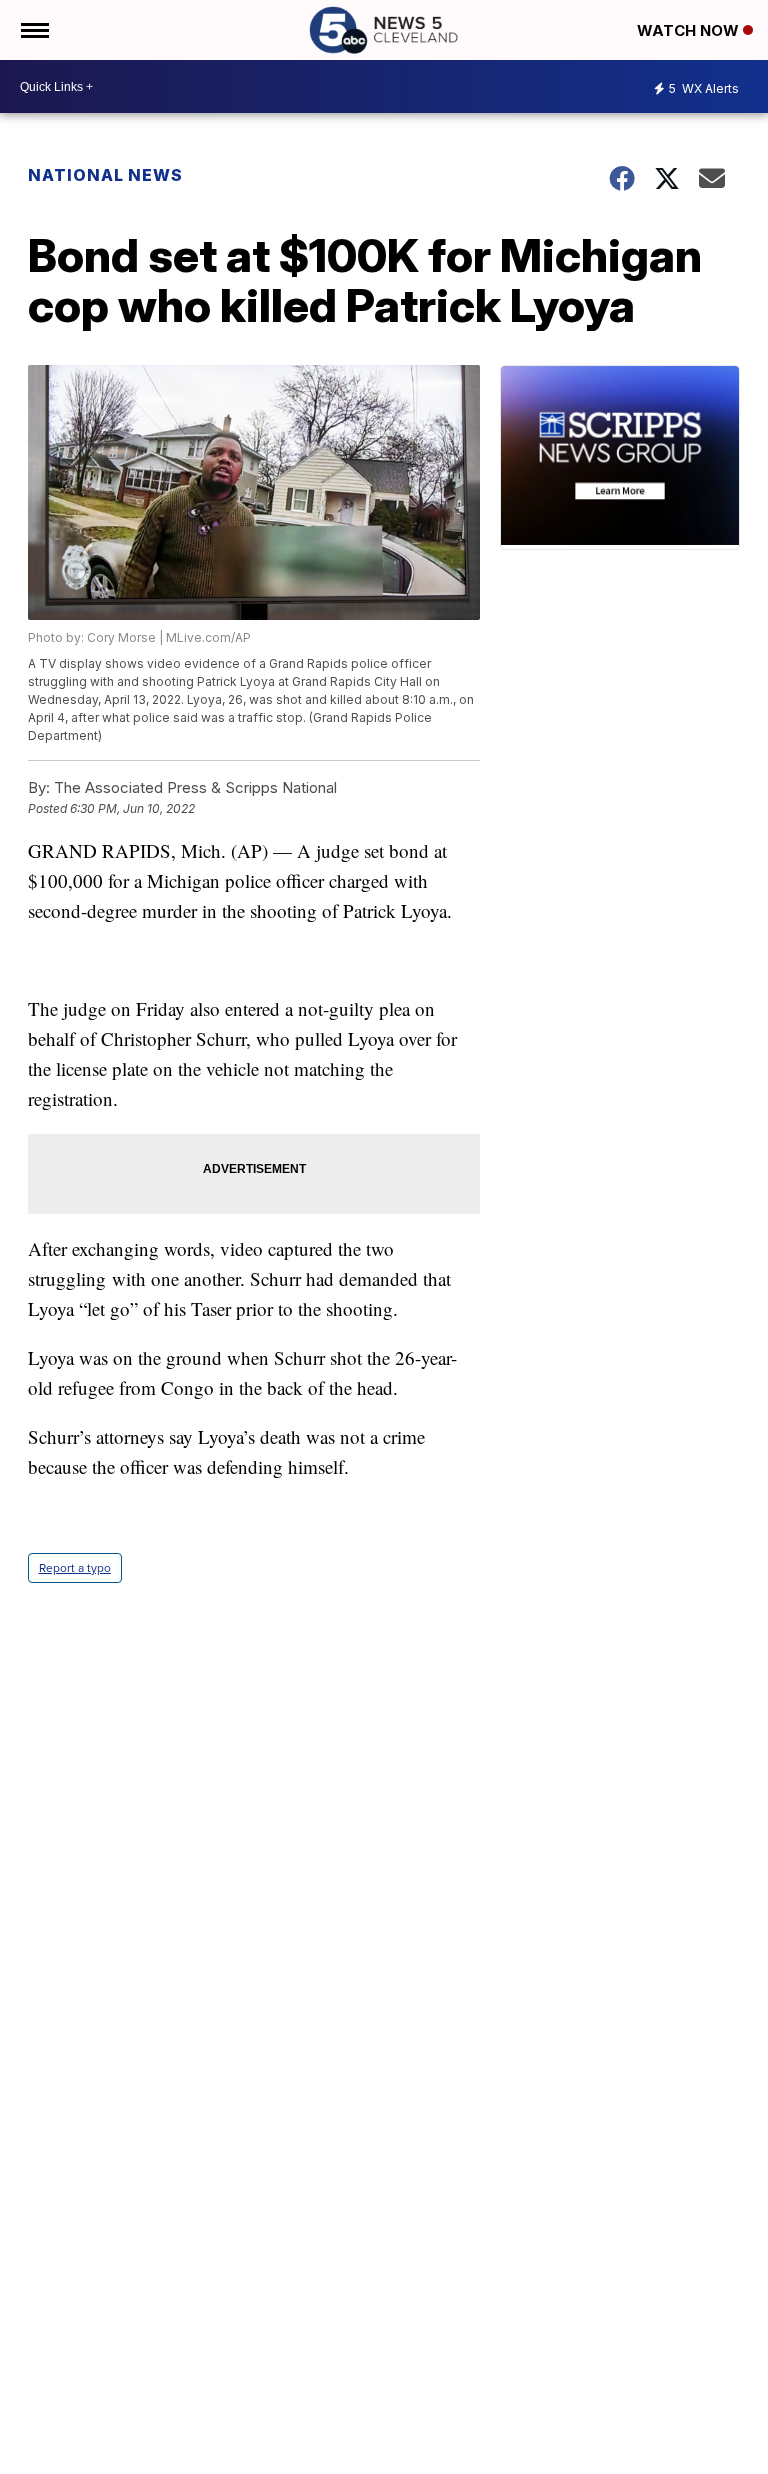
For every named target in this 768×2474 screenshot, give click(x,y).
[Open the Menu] (33, 30)
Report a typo (75, 1568)
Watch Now (690, 30)
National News (105, 175)
